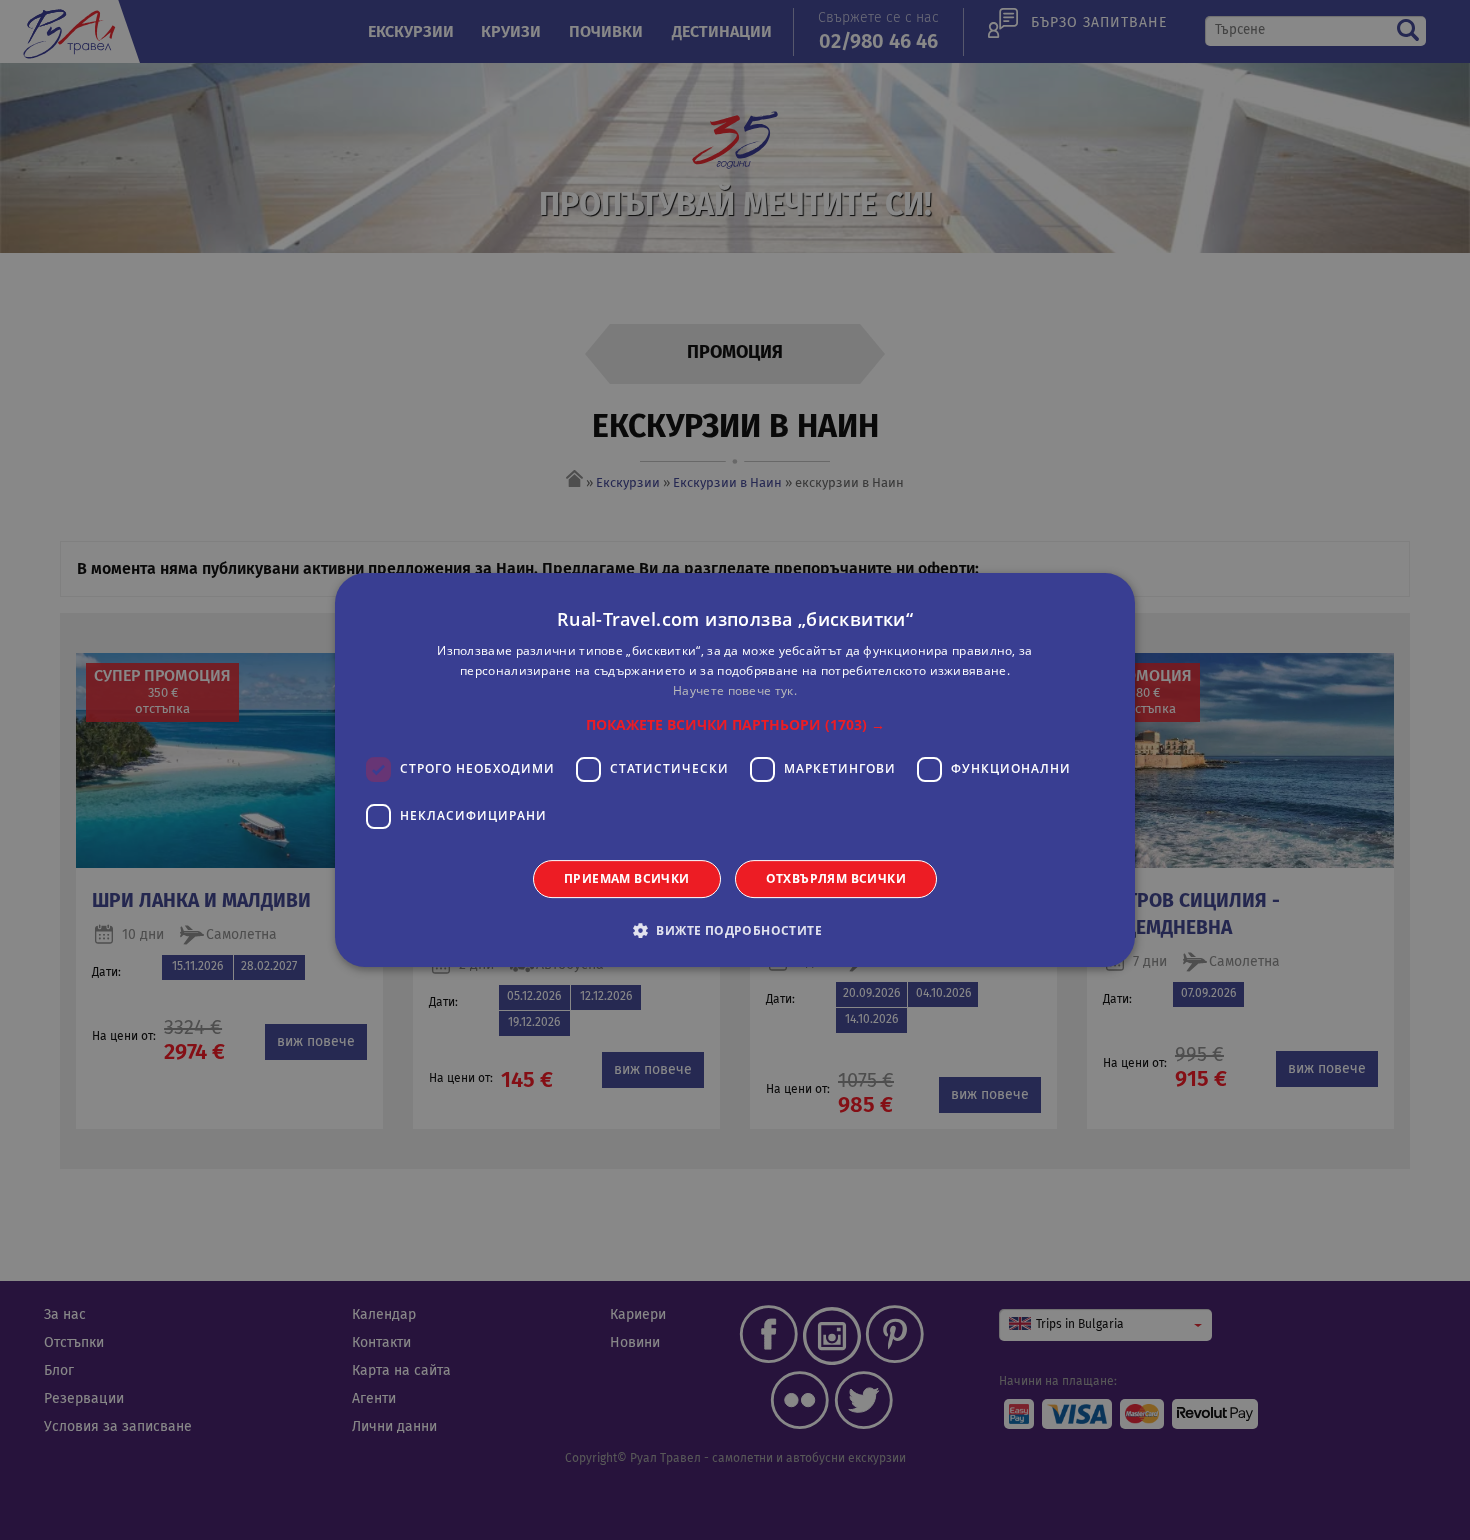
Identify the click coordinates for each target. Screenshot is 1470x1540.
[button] (735, 725)
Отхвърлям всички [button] (836, 878)
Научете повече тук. (735, 690)
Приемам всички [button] (627, 878)
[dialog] (735, 770)
